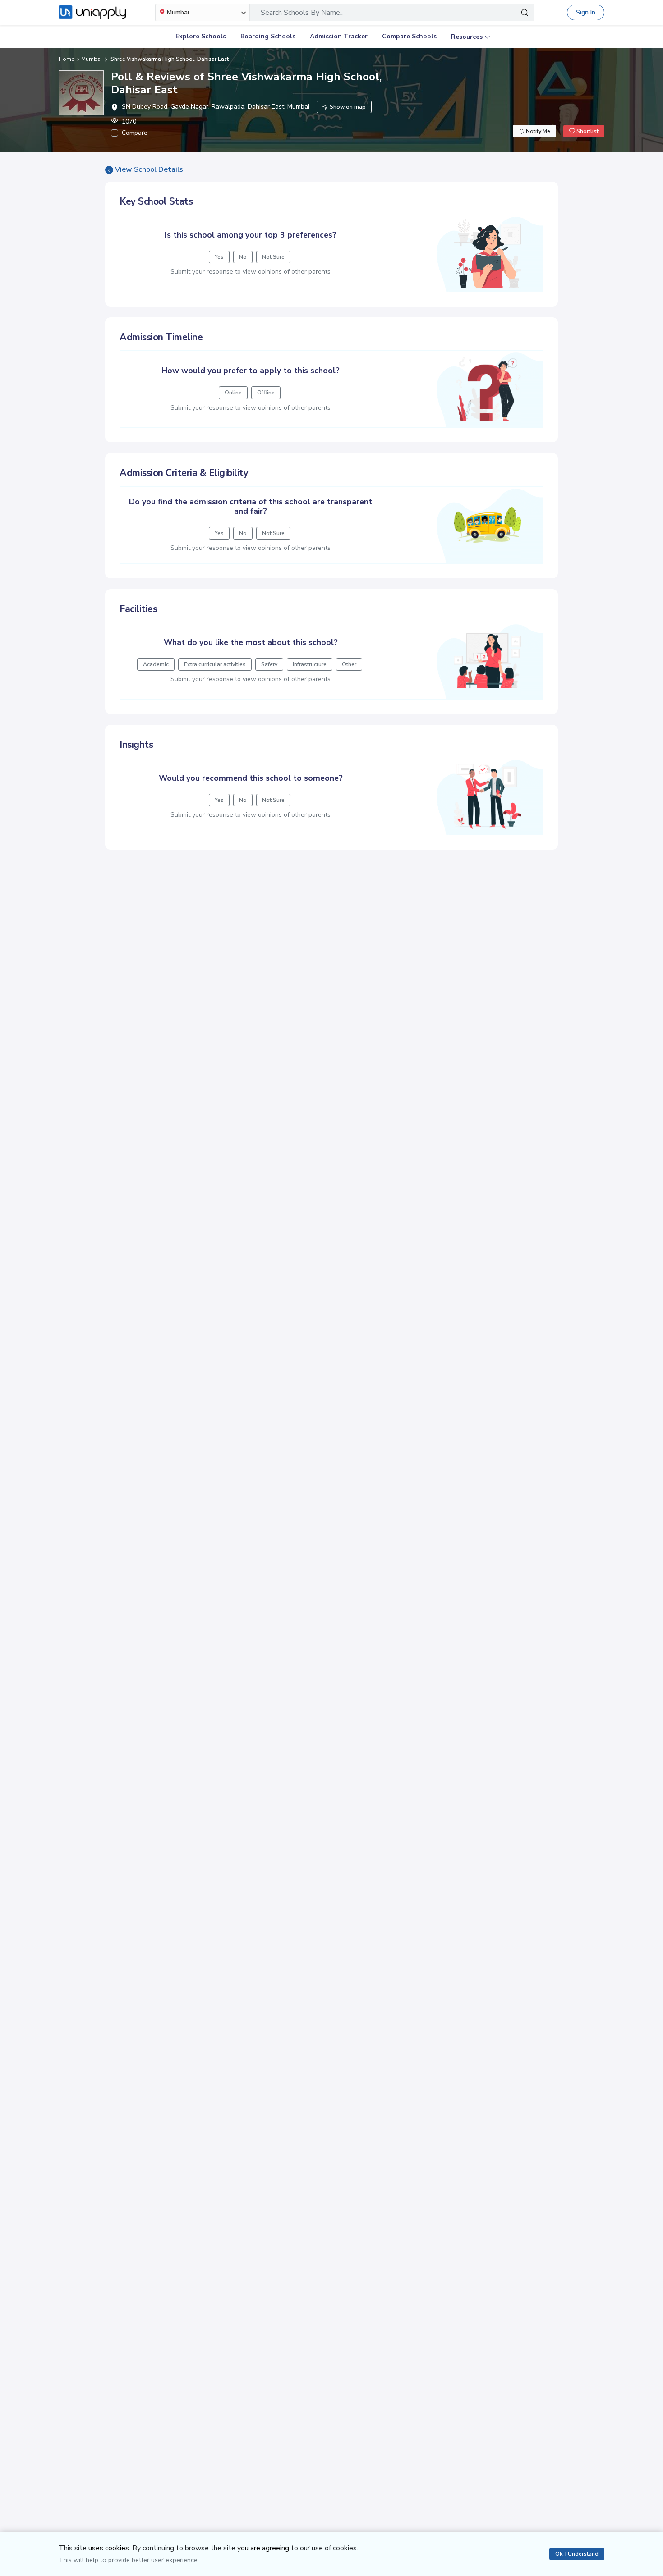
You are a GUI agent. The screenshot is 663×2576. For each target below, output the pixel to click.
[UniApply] (92, 13)
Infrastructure (310, 664)
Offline (266, 393)
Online (233, 393)
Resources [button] (467, 37)
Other (349, 664)
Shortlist (587, 131)
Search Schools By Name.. (302, 13)
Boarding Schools (268, 36)
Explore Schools (201, 36)
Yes (219, 257)
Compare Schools (409, 36)
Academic (156, 664)
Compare (135, 133)
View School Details (149, 169)
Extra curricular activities (215, 664)
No (243, 257)
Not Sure (273, 257)
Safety (269, 664)
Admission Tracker (339, 36)
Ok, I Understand (577, 2554)
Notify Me (537, 131)
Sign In (586, 12)
